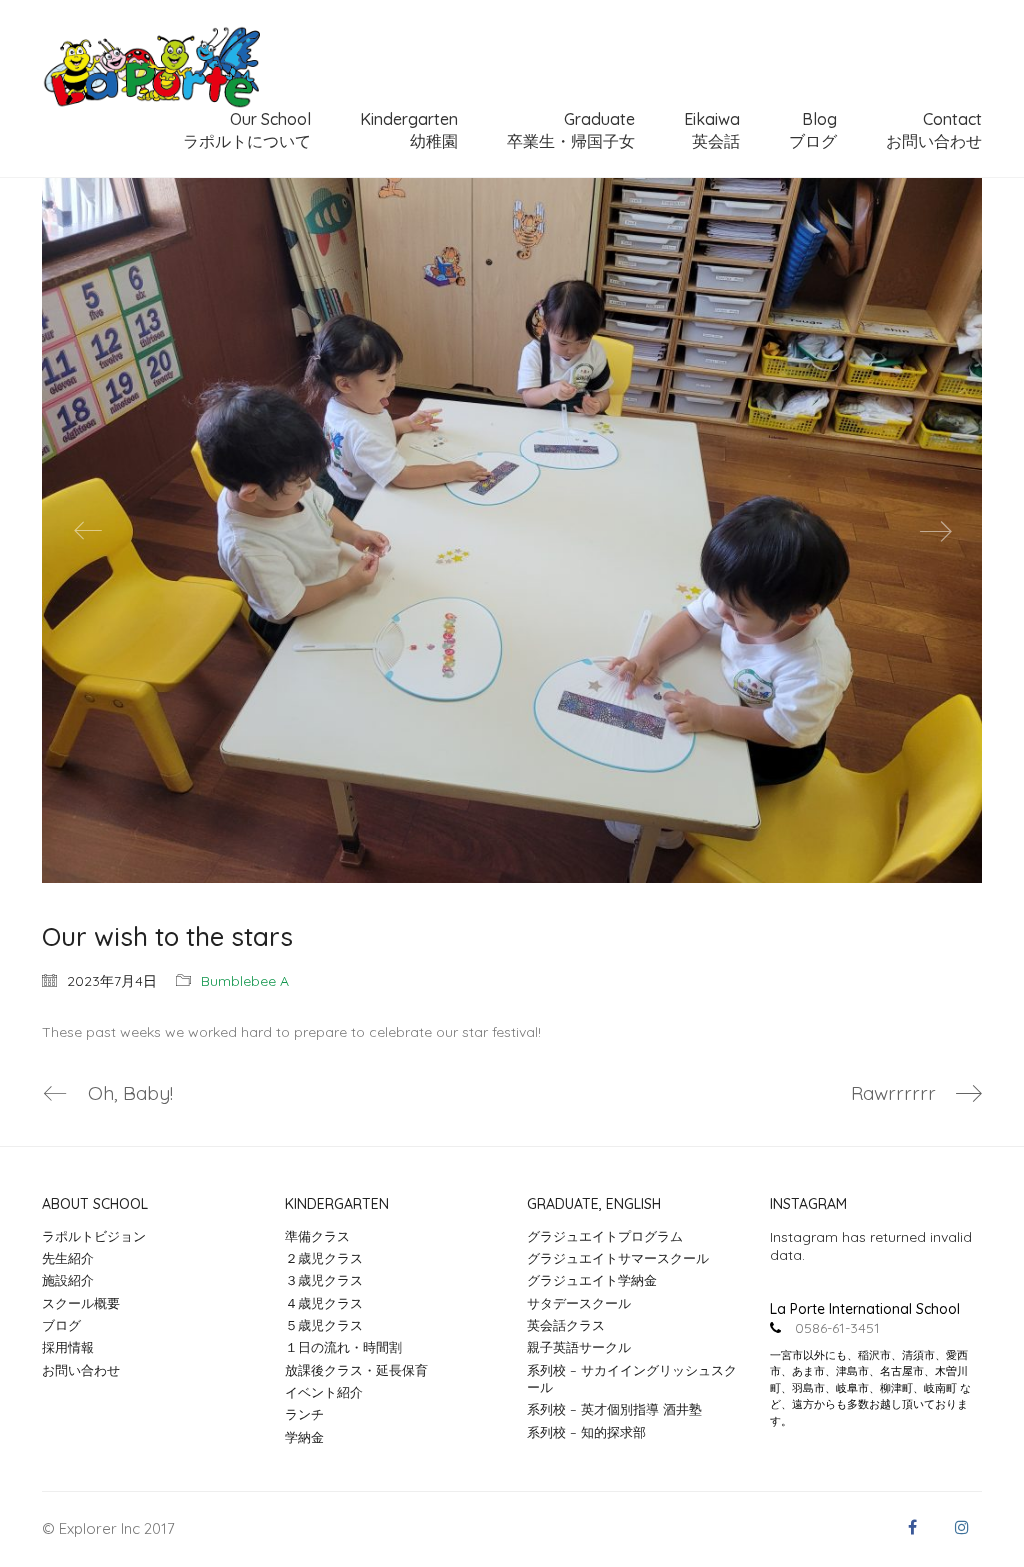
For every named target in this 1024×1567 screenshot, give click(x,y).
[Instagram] (962, 1527)
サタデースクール (579, 1303)
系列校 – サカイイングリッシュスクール (632, 1378)
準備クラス (317, 1236)
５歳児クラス (324, 1325)
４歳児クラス (324, 1303)
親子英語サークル (579, 1347)
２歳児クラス (324, 1258)
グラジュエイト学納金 (592, 1280)
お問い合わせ (81, 1370)
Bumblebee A (245, 981)
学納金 (304, 1437)
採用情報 (68, 1347)
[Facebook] (912, 1527)
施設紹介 (68, 1280)
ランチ (304, 1414)
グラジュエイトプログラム (605, 1236)
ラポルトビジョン (94, 1236)
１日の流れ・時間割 (343, 1347)
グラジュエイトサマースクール (618, 1258)
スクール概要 (81, 1303)
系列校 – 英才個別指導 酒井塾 (614, 1409)
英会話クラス (566, 1325)
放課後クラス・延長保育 (356, 1370)
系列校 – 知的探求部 (586, 1432)
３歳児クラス (324, 1280)
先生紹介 (68, 1258)
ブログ (61, 1325)
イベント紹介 (324, 1392)
